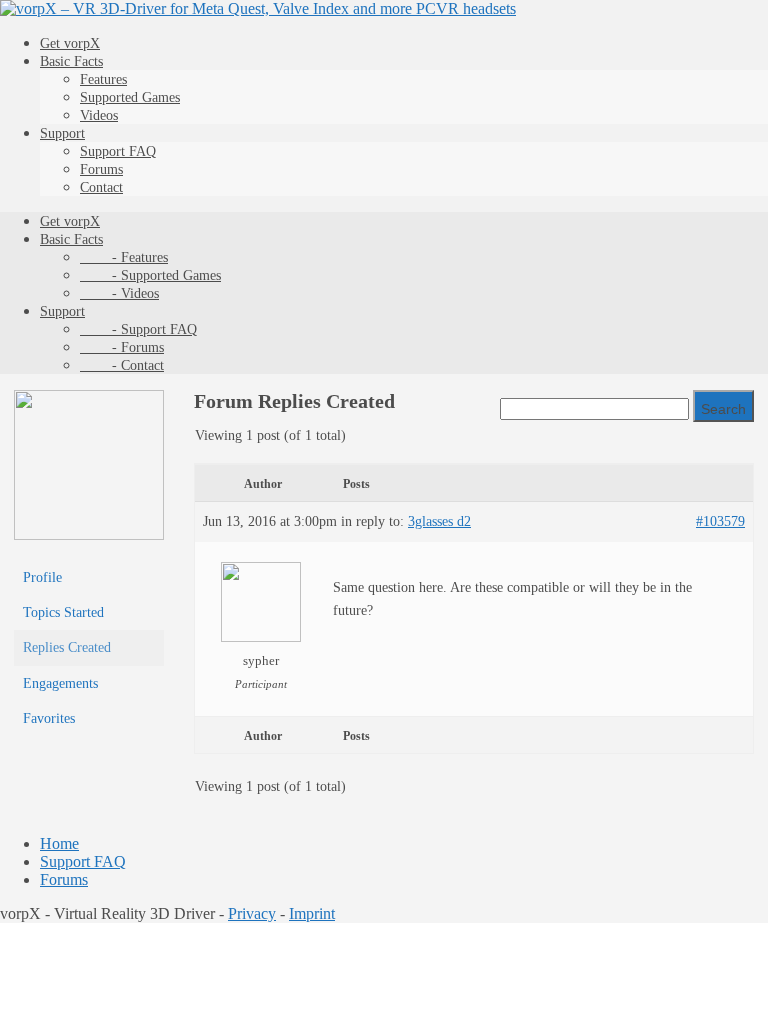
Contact (101, 187)
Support (62, 133)
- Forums (122, 347)
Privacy (252, 913)
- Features (124, 257)
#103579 (720, 521)
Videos (99, 115)
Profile (42, 577)
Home (59, 843)
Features (103, 79)
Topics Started (63, 612)
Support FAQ (118, 151)
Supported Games (130, 97)
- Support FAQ (138, 329)
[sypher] (89, 535)
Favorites (49, 718)
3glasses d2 (439, 521)
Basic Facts (71, 61)
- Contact (122, 365)
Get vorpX (70, 43)
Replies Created (67, 647)
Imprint (312, 913)
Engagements (60, 683)
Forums (101, 169)
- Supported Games (150, 275)
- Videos (119, 293)
